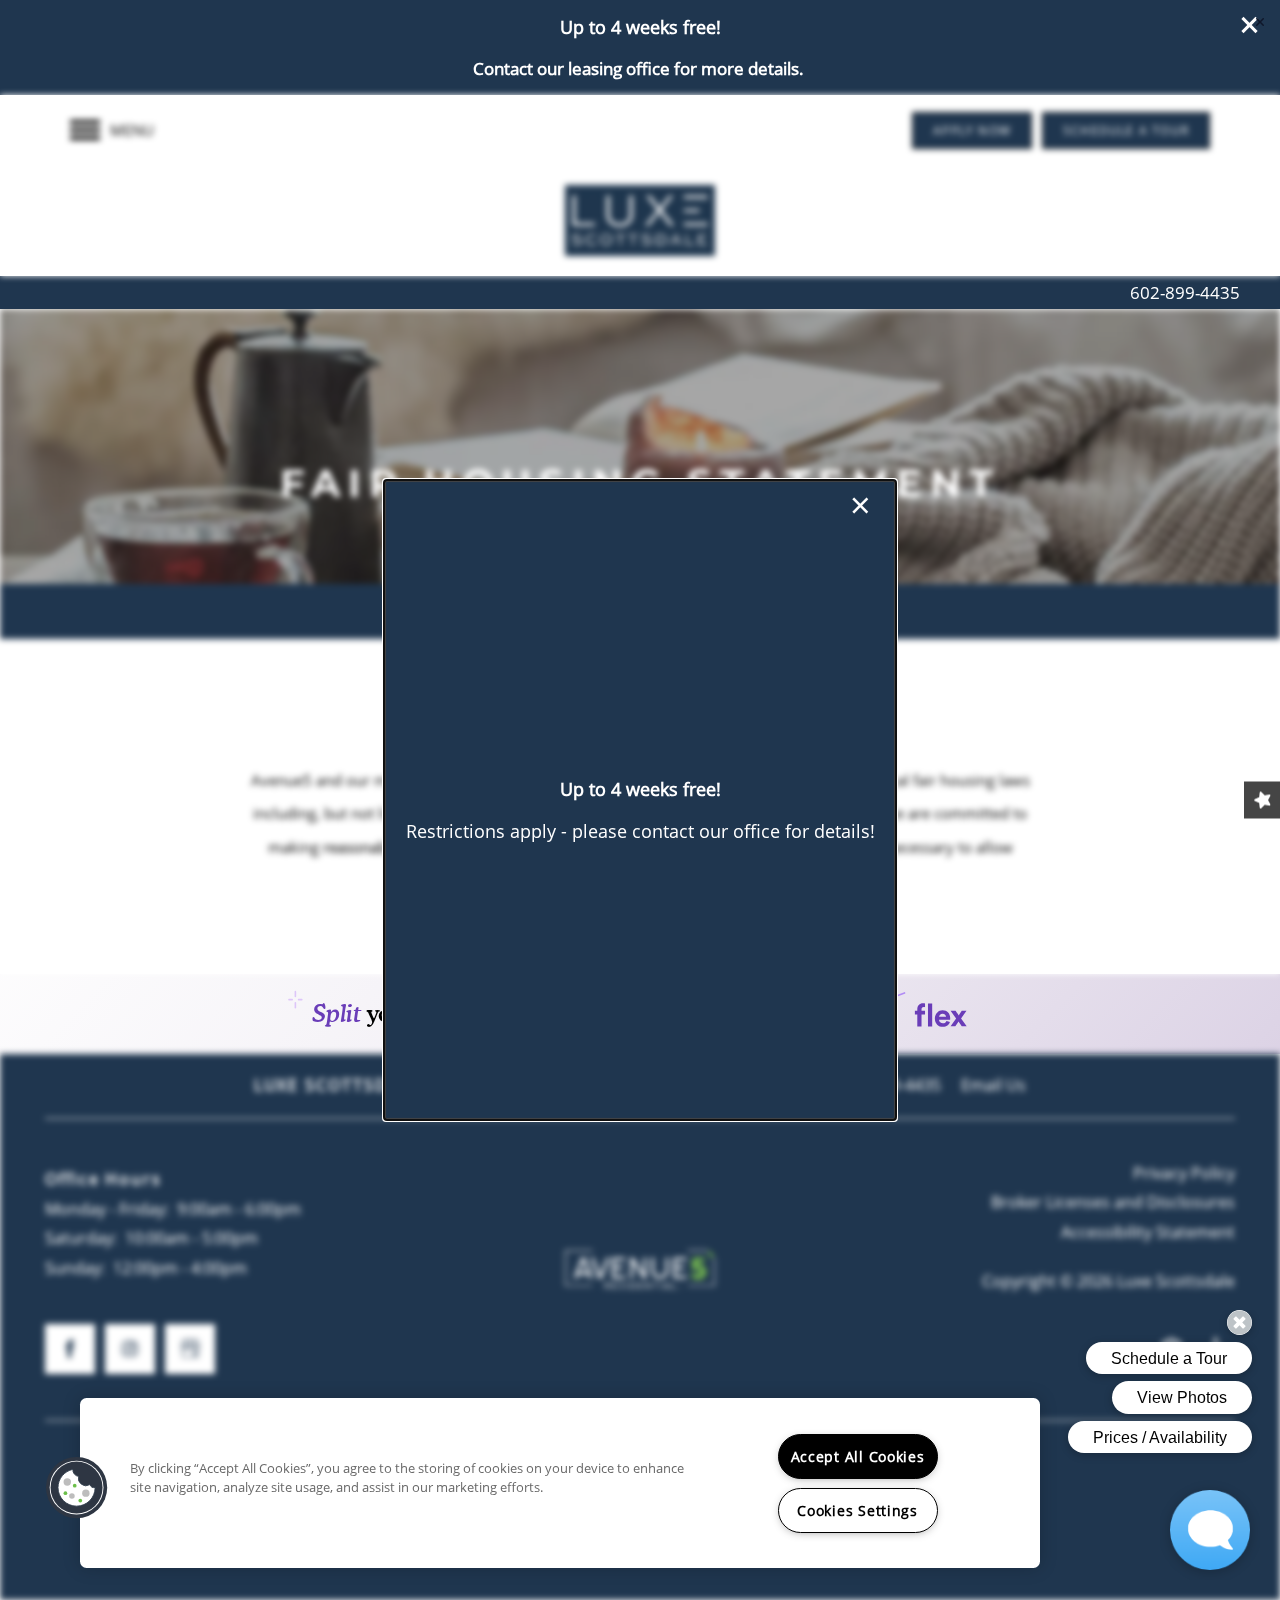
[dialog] (640, 800)
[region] (560, 1483)
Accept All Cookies (858, 1456)
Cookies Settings (857, 1510)
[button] (77, 1488)
